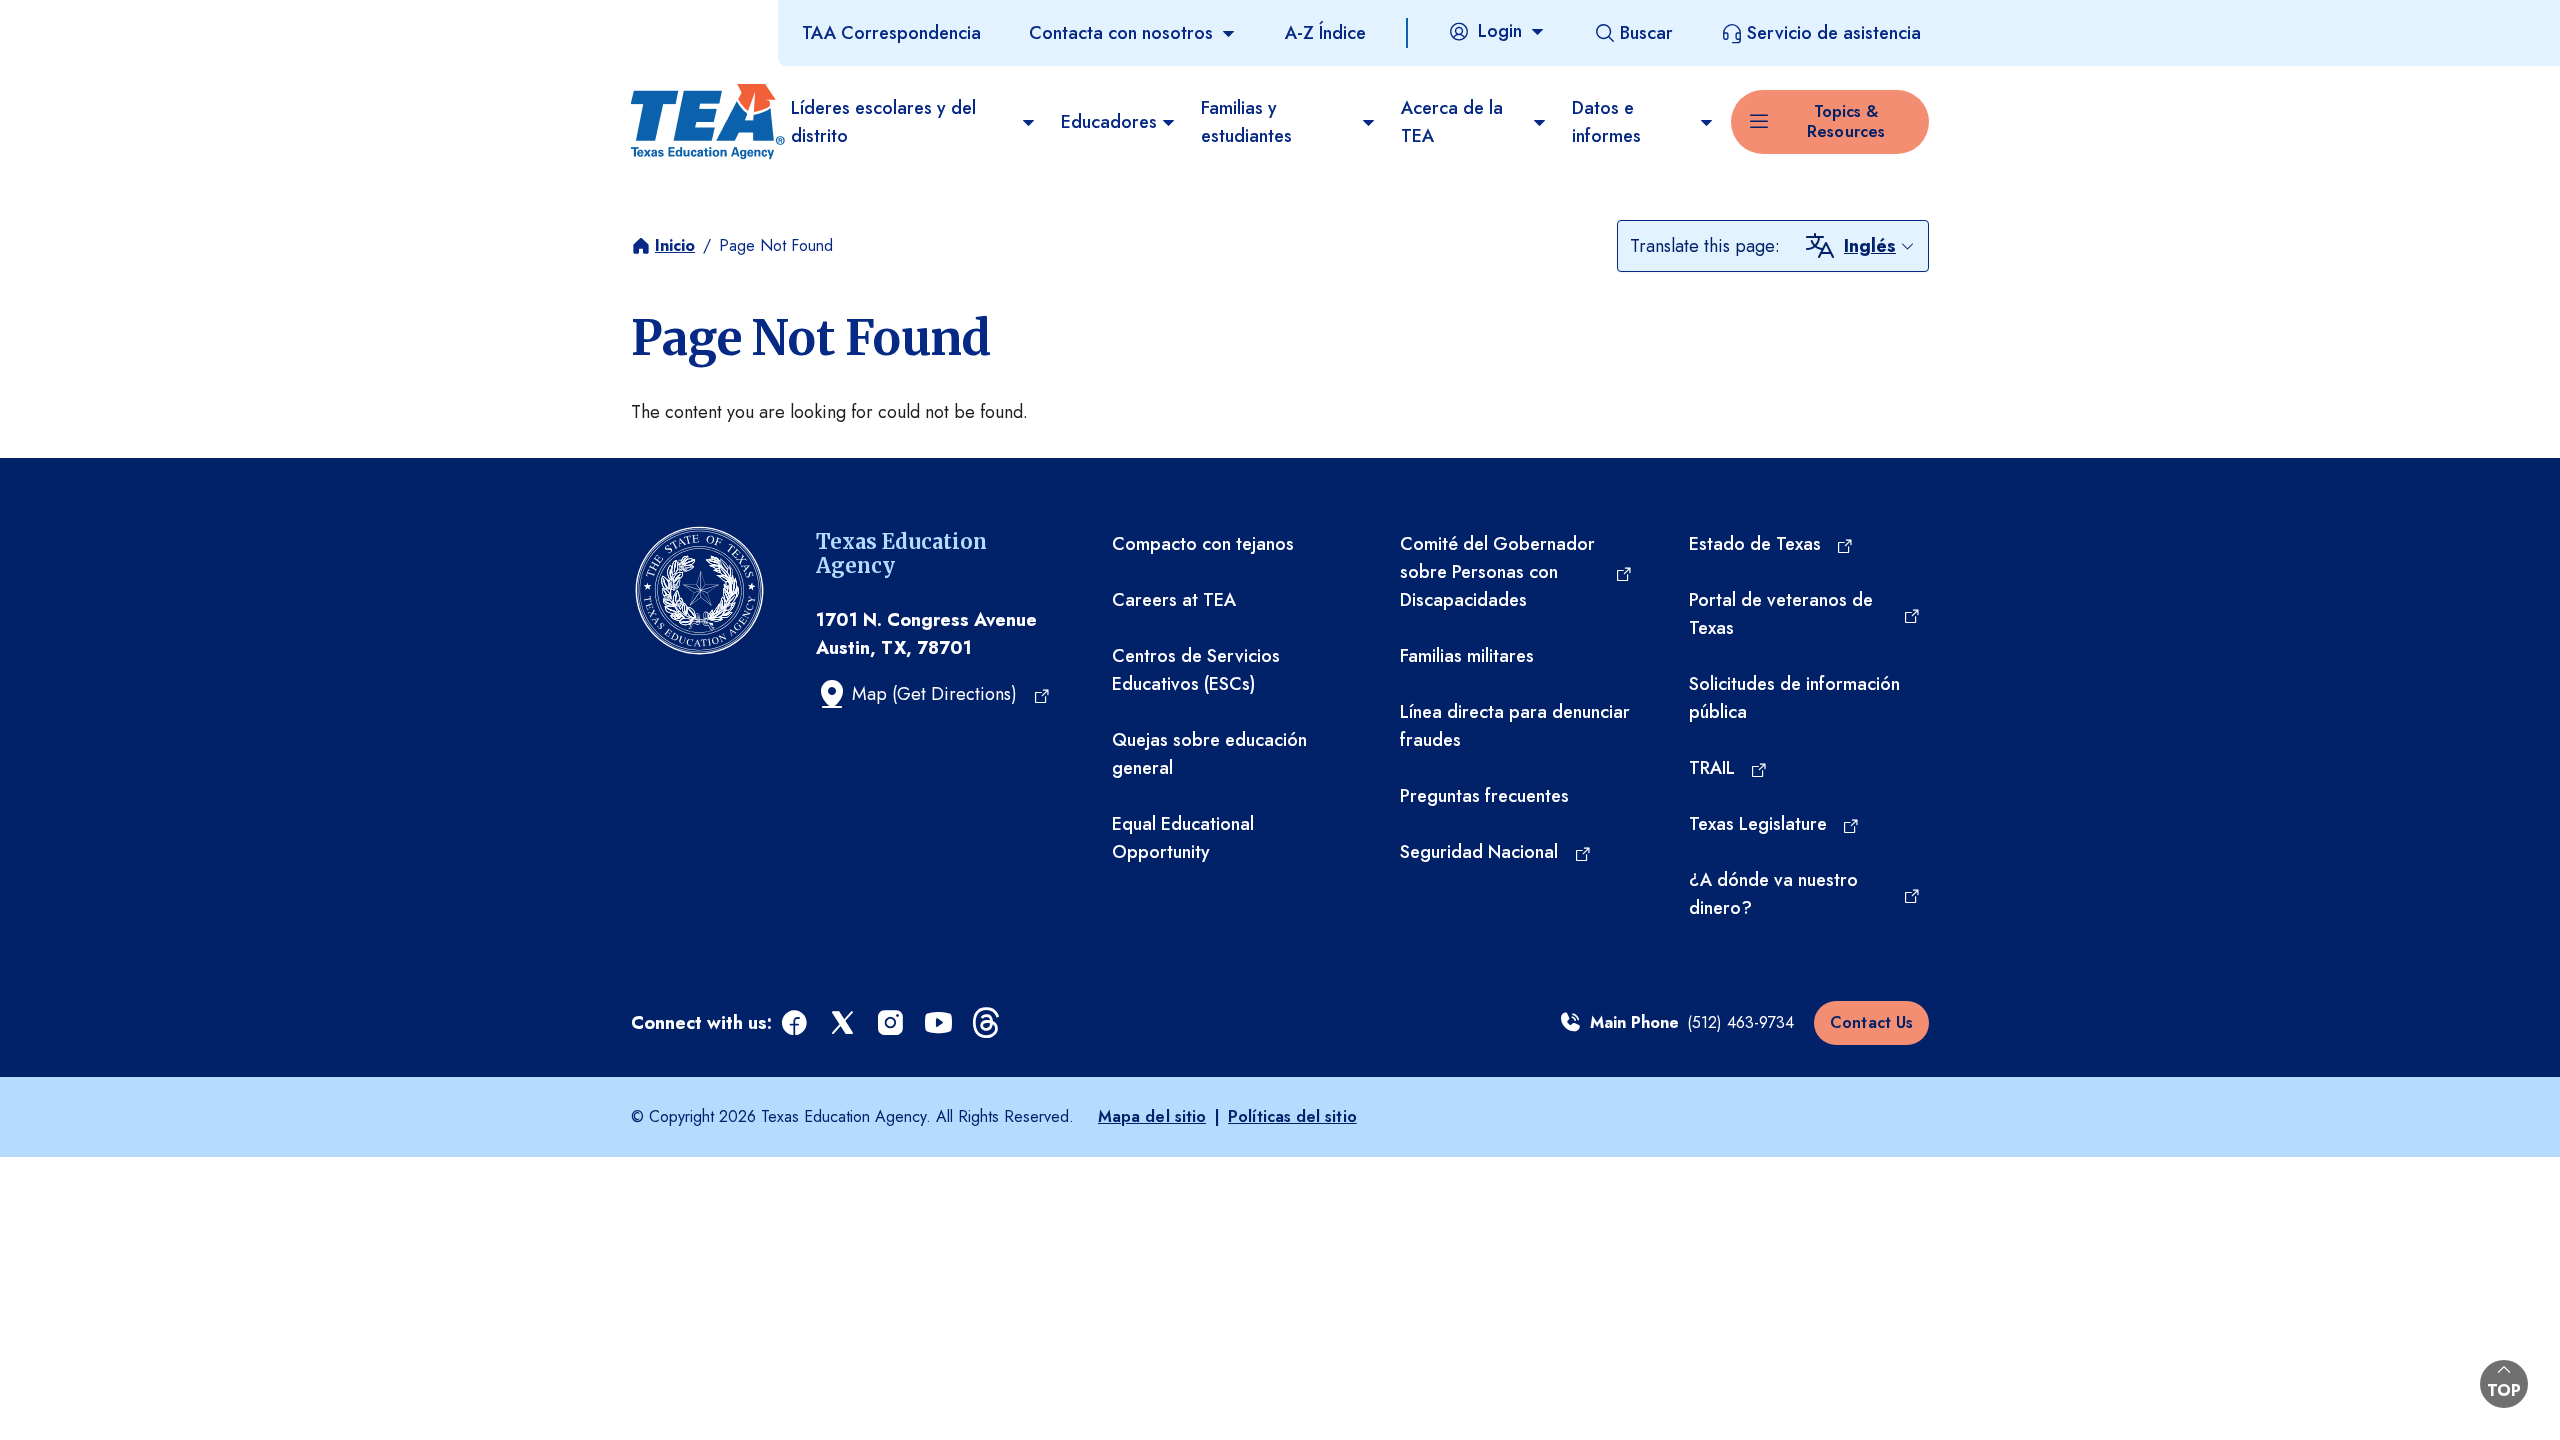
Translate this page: (1705, 246)
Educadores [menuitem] (1109, 122)
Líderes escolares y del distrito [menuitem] (883, 122)
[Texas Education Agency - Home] (703, 122)
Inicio (675, 245)
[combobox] (1880, 246)
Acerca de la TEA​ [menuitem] (1452, 122)
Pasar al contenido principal (112, 19)
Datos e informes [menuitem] (1606, 122)
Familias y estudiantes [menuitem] (1246, 122)
